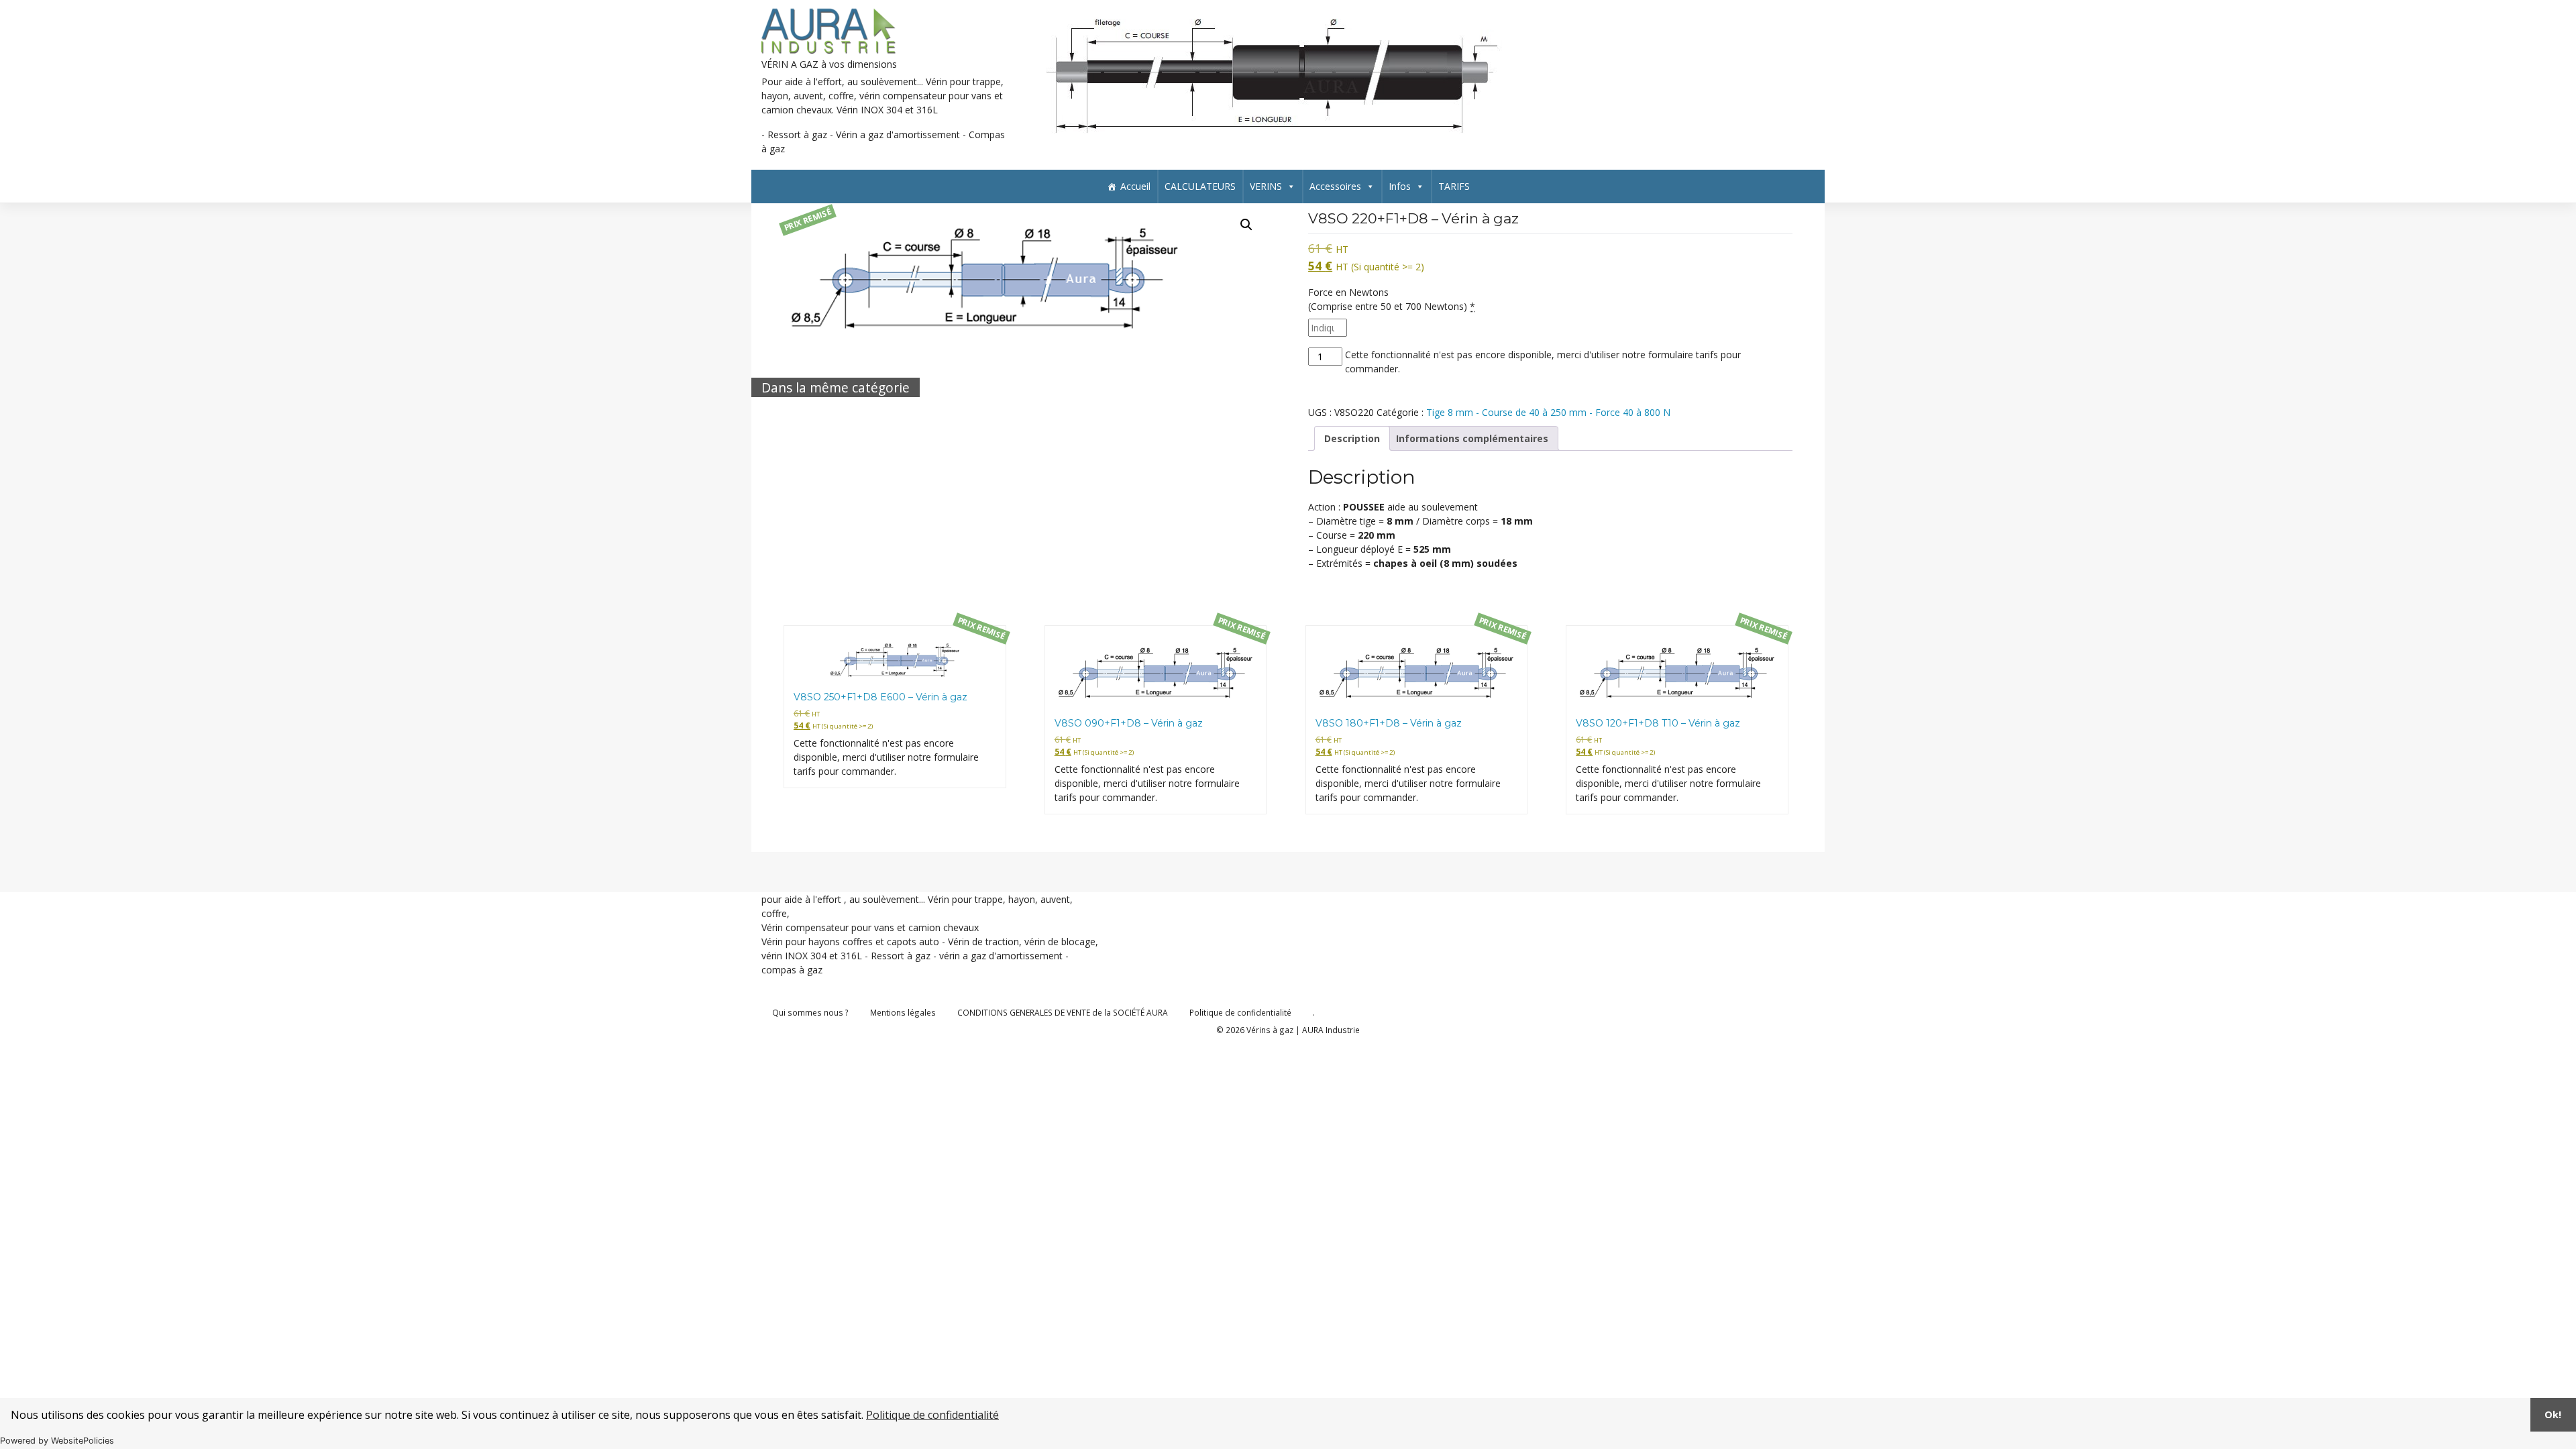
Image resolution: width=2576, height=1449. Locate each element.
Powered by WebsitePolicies (57, 1441)
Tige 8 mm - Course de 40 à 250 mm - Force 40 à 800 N (1548, 412)
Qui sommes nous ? (810, 1012)
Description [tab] (1352, 438)
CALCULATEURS (1200, 186)
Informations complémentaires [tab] (1472, 438)
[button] (1246, 225)
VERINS (1266, 186)
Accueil (1135, 186)
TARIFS (1454, 186)
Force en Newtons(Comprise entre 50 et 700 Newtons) (1392, 299)
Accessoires (1335, 186)
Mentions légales (903, 1012)
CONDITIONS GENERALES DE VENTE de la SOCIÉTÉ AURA (1063, 1012)
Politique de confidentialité (932, 1415)
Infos (1400, 186)
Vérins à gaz (1270, 1030)
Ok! (2553, 1414)
